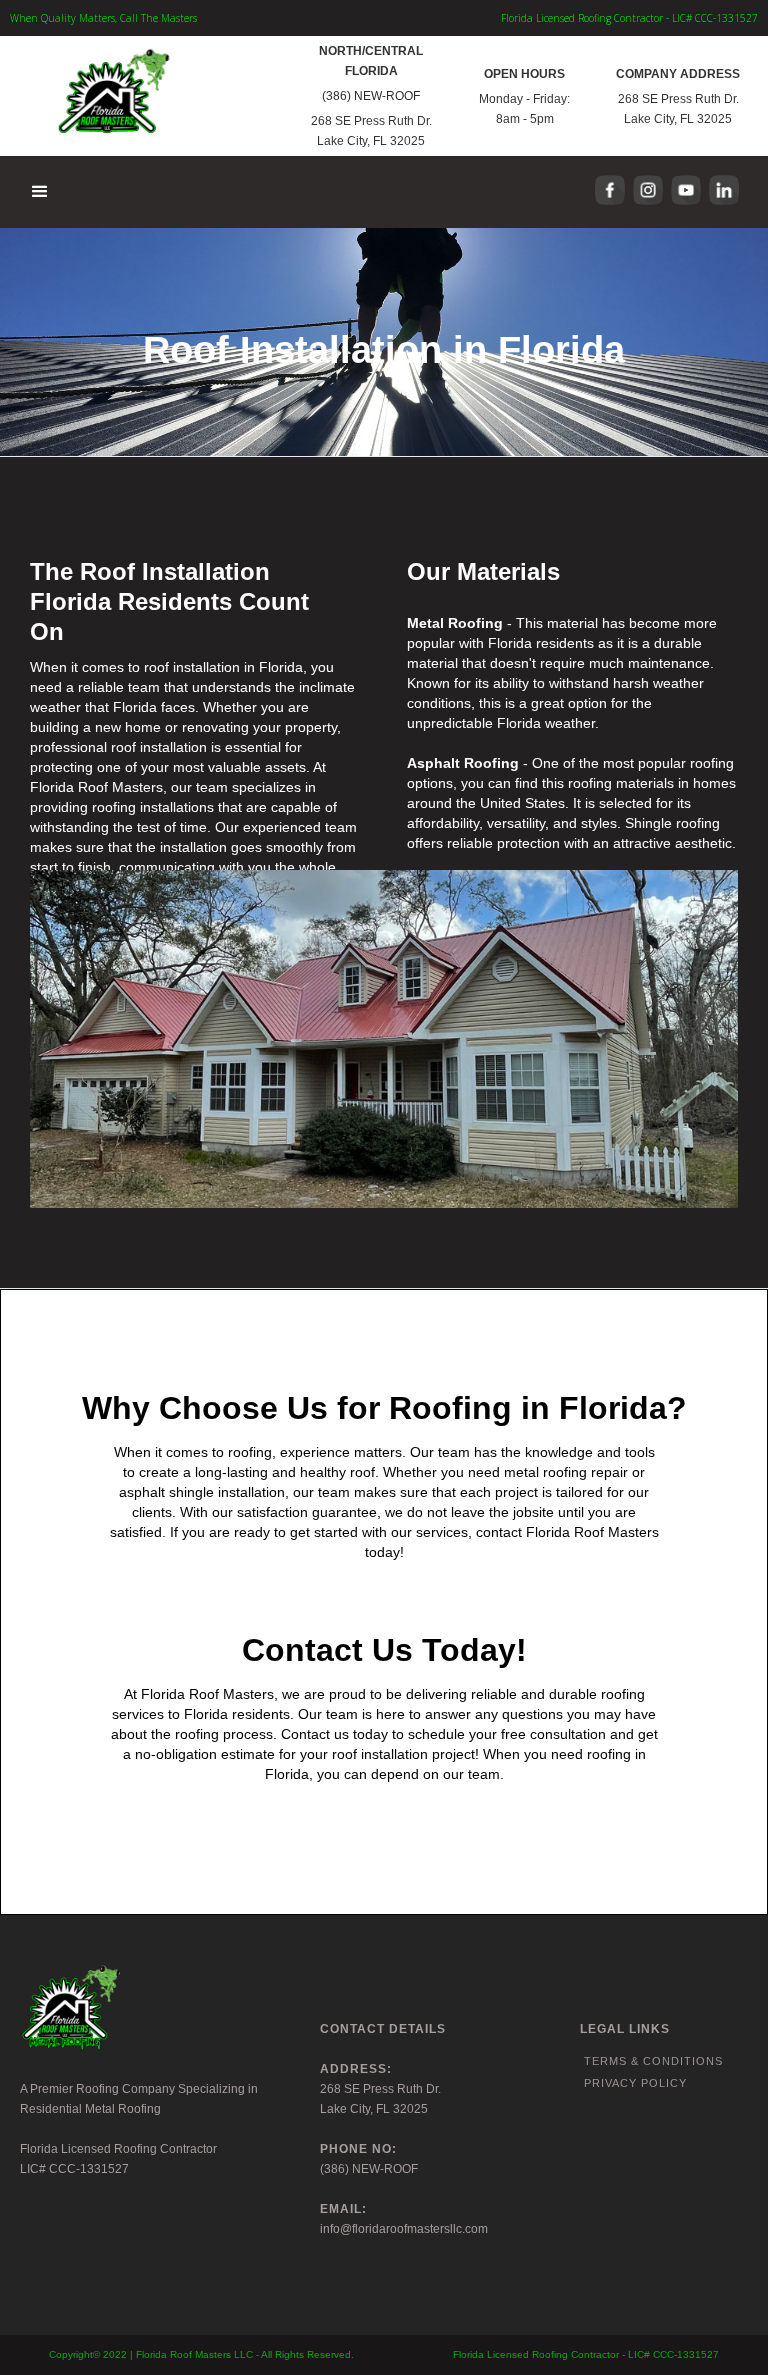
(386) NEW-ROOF (371, 96)
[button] (41, 192)
